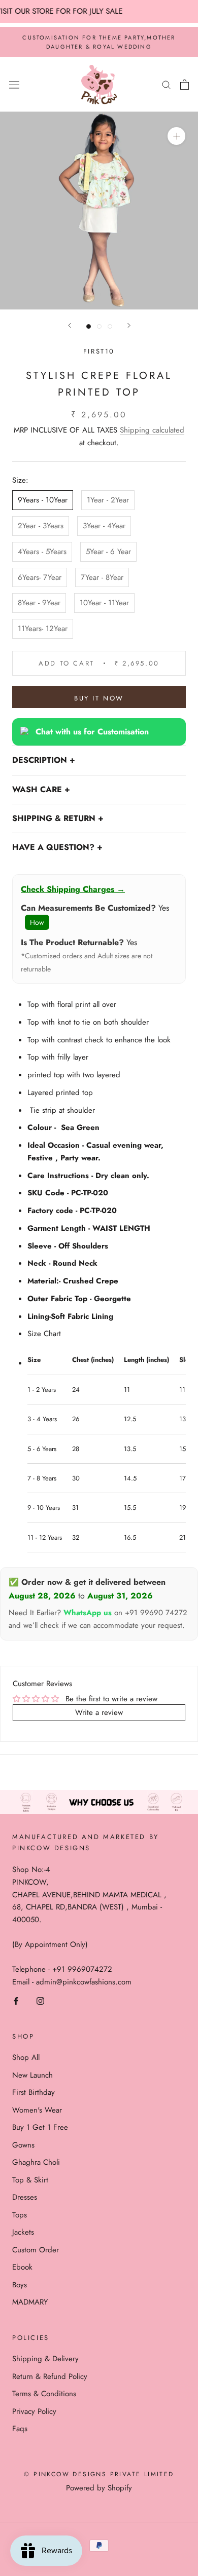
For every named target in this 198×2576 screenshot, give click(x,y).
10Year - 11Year (104, 603)
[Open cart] (185, 85)
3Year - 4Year (104, 526)
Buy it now (99, 698)
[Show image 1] (89, 326)
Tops (20, 2215)
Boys (20, 2285)
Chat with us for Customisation (92, 732)
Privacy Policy (34, 2411)
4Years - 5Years (42, 552)
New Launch (32, 2075)
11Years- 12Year (43, 629)
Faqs (20, 2429)
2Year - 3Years (41, 526)
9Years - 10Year (43, 500)
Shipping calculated (152, 430)
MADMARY (30, 2302)
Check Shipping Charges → (73, 889)
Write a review (99, 1712)
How (37, 922)
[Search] (167, 84)
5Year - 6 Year (108, 552)
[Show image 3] (110, 326)
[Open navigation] (14, 85)
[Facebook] (16, 2000)
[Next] (129, 325)
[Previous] (70, 325)
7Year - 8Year (102, 577)
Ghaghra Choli (36, 2162)
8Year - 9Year (39, 603)
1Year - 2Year (108, 500)
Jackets (23, 2232)
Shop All (26, 2057)
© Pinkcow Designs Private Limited (99, 2474)
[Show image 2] (99, 326)
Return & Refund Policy (50, 2376)
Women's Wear (37, 2110)
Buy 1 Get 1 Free (40, 2127)
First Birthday (34, 2092)
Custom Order (36, 2250)
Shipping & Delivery (45, 2359)
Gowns (23, 2145)
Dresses (25, 2197)
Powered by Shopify (99, 2488)
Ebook (22, 2267)
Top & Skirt (30, 2180)
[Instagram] (40, 2000)
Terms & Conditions (44, 2394)
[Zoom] (176, 136)
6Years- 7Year (40, 577)
